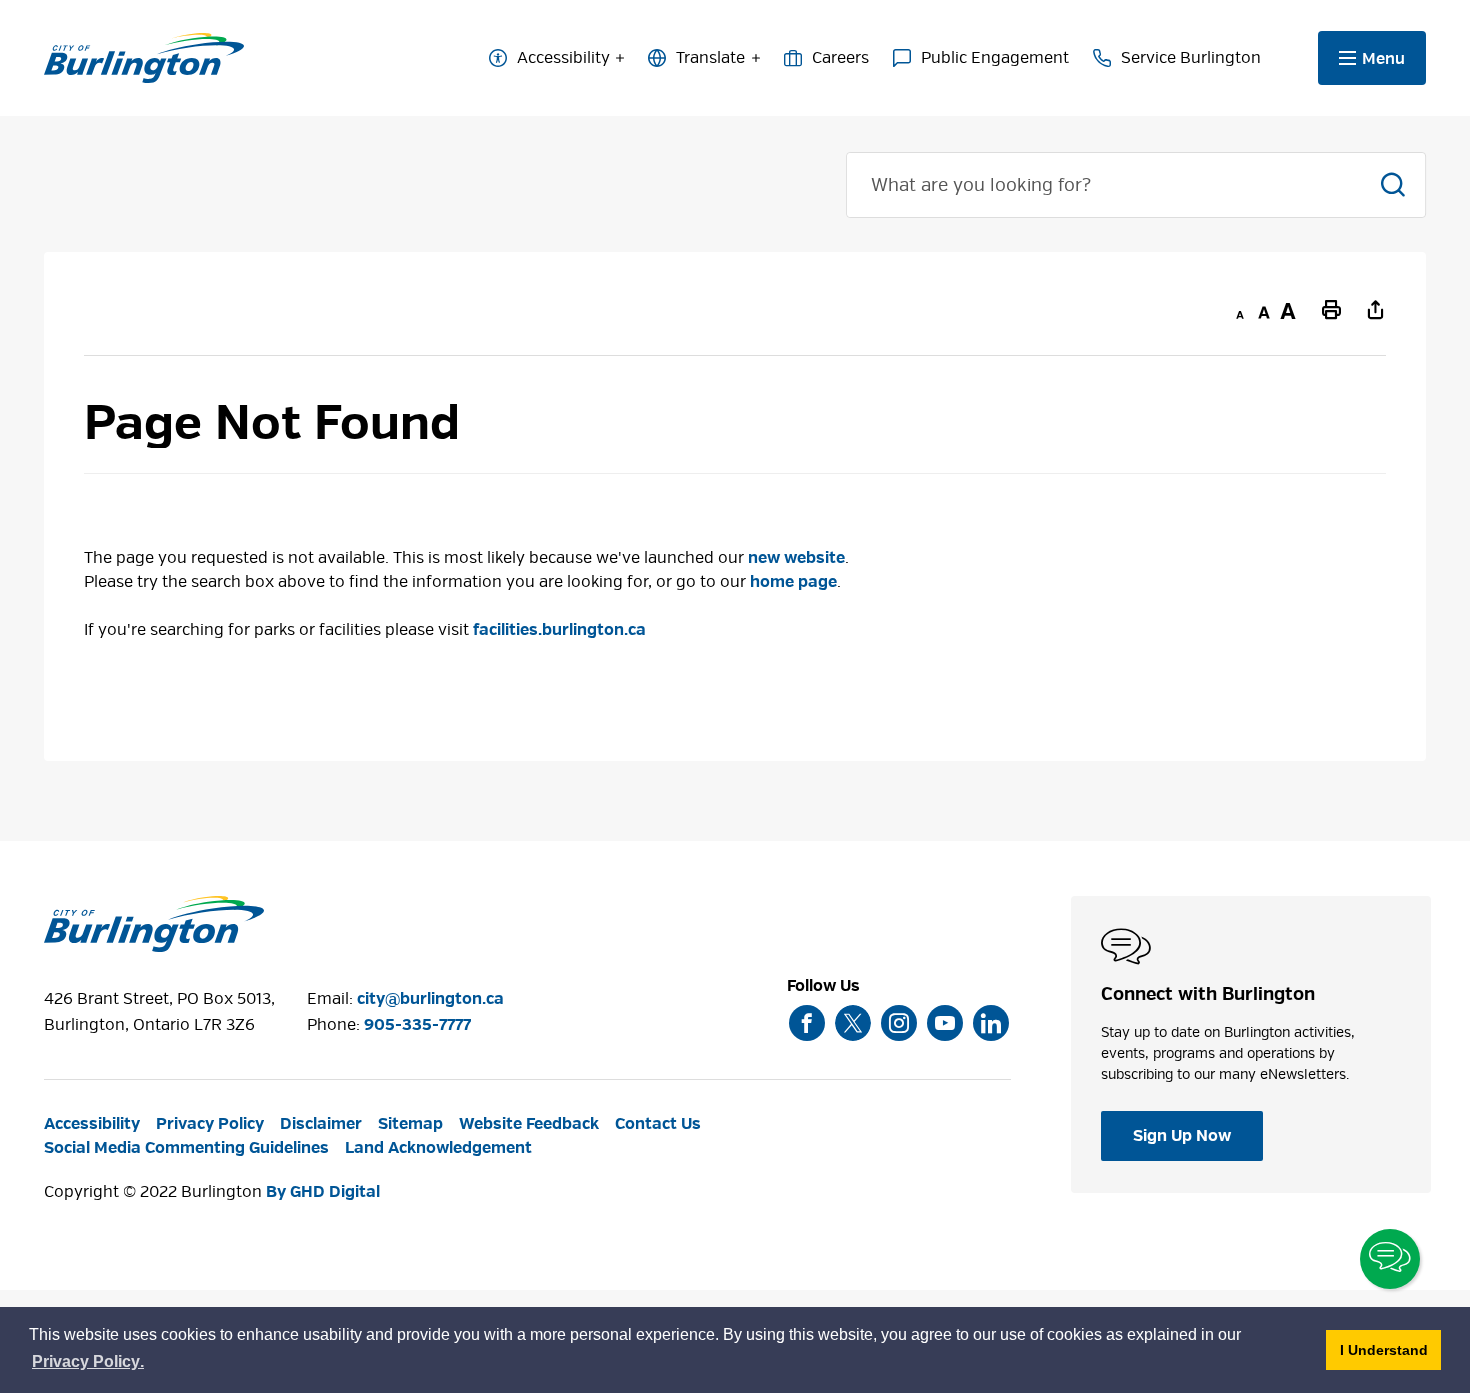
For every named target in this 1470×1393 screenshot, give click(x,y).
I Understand (1390, 1349)
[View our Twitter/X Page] (853, 1023)
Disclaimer (321, 1124)
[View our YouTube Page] (945, 1023)
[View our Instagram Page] (899, 1023)
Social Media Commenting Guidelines (186, 1148)
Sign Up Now (1182, 1136)
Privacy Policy (210, 1124)
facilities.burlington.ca (559, 630)
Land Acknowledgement (438, 1148)
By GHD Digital (323, 1192)
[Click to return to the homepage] (144, 58)
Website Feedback (529, 1124)
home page (793, 582)
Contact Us (658, 1124)
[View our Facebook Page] (807, 1023)
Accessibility (563, 58)
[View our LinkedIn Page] (991, 1023)
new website (796, 558)
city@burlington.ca (430, 999)
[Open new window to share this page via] (1376, 309)
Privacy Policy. (89, 1364)
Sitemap (410, 1124)
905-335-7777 (417, 1025)
